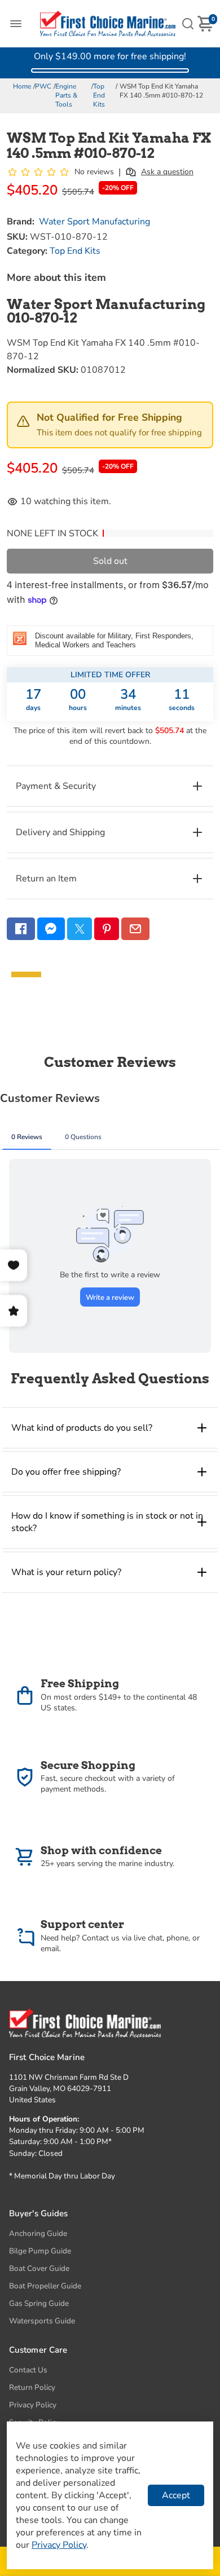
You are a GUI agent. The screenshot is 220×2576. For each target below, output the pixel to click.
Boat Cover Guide (39, 2268)
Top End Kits (99, 95)
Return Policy (32, 2387)
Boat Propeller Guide (45, 2286)
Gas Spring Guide (39, 2303)
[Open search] (188, 24)
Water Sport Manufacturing (94, 222)
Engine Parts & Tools (66, 95)
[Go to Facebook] (21, 929)
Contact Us (28, 2370)
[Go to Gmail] (135, 929)
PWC (43, 86)
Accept (176, 2495)
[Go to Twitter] (80, 929)
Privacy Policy (33, 2405)
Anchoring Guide (38, 2233)
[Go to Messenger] (51, 929)
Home (22, 86)
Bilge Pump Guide (40, 2251)
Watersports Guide (42, 2321)
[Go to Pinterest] (107, 929)
